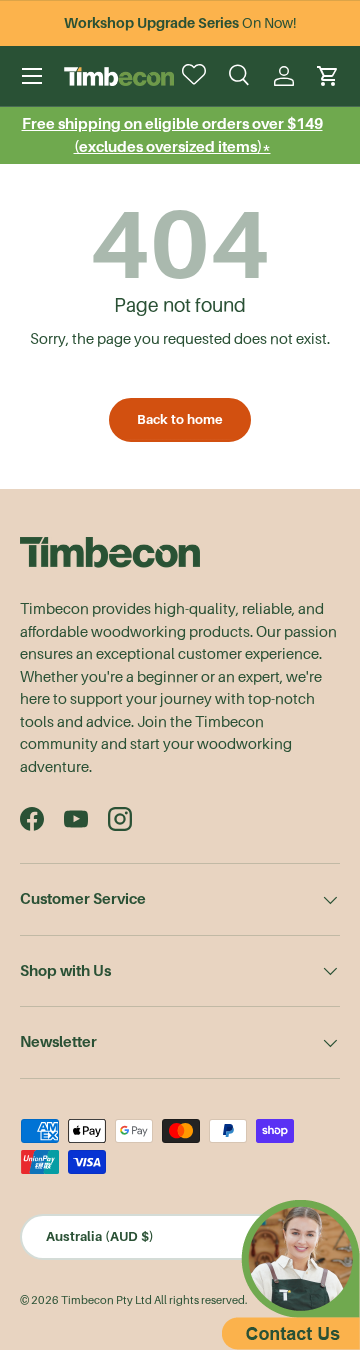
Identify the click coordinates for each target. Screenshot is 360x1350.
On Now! (180, 23)
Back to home (180, 419)
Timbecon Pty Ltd (106, 1300)
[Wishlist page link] (196, 76)
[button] (328, 76)
